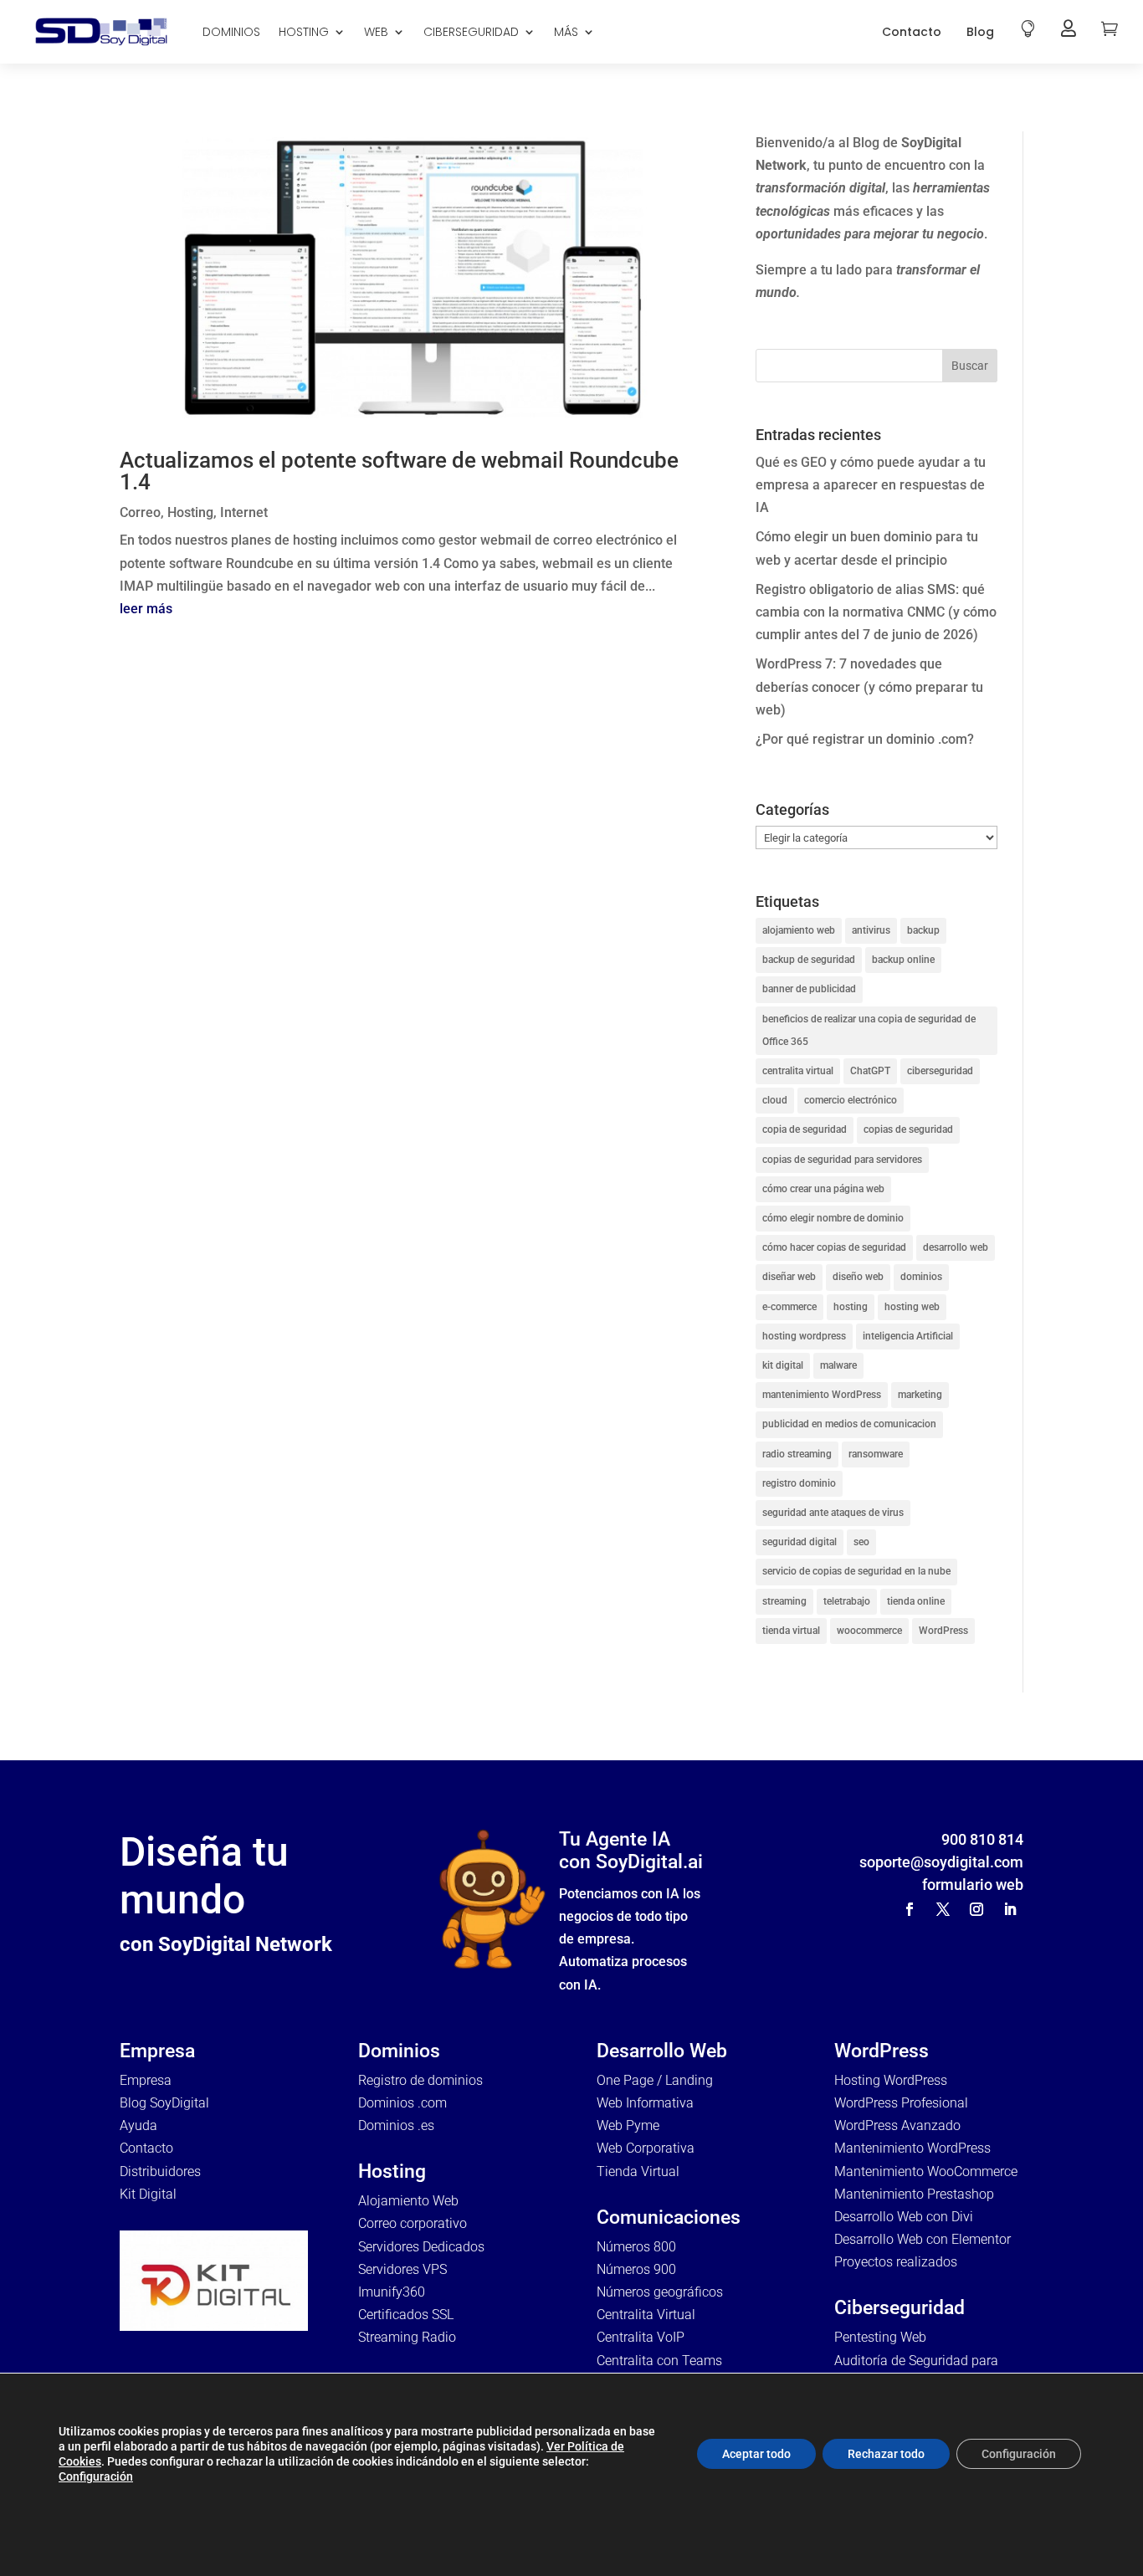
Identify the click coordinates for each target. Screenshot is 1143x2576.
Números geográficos (660, 2292)
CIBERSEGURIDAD (471, 32)
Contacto (912, 32)
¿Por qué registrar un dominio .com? (865, 739)
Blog (980, 32)
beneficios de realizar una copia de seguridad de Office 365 (869, 1030)
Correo (140, 512)
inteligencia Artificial (908, 1336)
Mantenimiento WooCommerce (926, 2171)
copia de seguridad (805, 1129)
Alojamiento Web (408, 2201)
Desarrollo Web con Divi (904, 2217)
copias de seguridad (908, 1129)
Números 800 (636, 2247)
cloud (775, 1100)
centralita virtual (798, 1071)
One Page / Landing (655, 2080)
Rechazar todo (886, 2454)
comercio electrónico (851, 1100)
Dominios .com (402, 2103)
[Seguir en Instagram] (976, 1909)
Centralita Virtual (646, 2315)
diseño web (858, 1277)
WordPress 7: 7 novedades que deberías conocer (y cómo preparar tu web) (869, 686)
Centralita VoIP (641, 2337)
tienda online (916, 1601)
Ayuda (138, 2125)
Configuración (96, 2476)
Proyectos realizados (896, 2262)
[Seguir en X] (943, 1909)
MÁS (566, 32)
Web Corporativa (646, 2148)
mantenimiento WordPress (822, 1395)
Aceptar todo (756, 2454)
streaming (784, 1601)
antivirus (871, 930)
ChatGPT (870, 1071)
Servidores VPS (402, 2269)
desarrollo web (956, 1247)
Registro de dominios (420, 2080)
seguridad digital (800, 1542)
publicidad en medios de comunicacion (849, 1424)
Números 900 (636, 2269)
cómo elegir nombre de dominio (833, 1218)
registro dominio (799, 1483)
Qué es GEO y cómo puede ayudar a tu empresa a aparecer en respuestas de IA (871, 485)
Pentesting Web (880, 2337)
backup (923, 930)
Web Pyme (628, 2125)
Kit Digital (148, 2194)
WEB (376, 32)
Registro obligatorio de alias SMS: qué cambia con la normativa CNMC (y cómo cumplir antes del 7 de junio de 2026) (876, 612)
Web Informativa (645, 2103)
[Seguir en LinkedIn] (1010, 1909)
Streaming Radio (407, 2337)
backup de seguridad (809, 960)
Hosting (190, 512)
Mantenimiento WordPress (912, 2148)
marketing (920, 1395)
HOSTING (304, 32)
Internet (244, 512)
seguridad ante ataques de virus (833, 1513)
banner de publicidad (809, 989)
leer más (146, 609)
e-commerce (789, 1307)
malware (838, 1365)
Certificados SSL (406, 2315)
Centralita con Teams (659, 2361)
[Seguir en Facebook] (910, 1909)
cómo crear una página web (823, 1189)
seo (861, 1542)
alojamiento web (799, 930)
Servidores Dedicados (421, 2247)
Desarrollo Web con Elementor (923, 2239)
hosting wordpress (804, 1336)
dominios (921, 1277)
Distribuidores (160, 2171)
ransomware (876, 1454)
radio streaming (797, 1454)
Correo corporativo (413, 2223)
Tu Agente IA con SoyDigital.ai (631, 1851)
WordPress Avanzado (897, 2125)
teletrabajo (847, 1601)
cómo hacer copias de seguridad (834, 1247)
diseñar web (789, 1277)
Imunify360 (392, 2292)
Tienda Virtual (638, 2171)
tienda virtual (791, 1631)
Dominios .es (396, 2125)
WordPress (943, 1631)
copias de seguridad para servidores (842, 1160)
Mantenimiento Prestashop (914, 2194)
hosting (851, 1307)
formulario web (973, 1885)
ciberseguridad (940, 1071)
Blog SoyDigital (164, 2103)
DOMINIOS (231, 32)
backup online (903, 960)
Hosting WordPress (891, 2080)
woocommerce (869, 1631)
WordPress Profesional (901, 2103)
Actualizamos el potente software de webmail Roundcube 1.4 (399, 471)
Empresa (146, 2080)
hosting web (912, 1307)
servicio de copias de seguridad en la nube (856, 1571)
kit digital (783, 1365)
